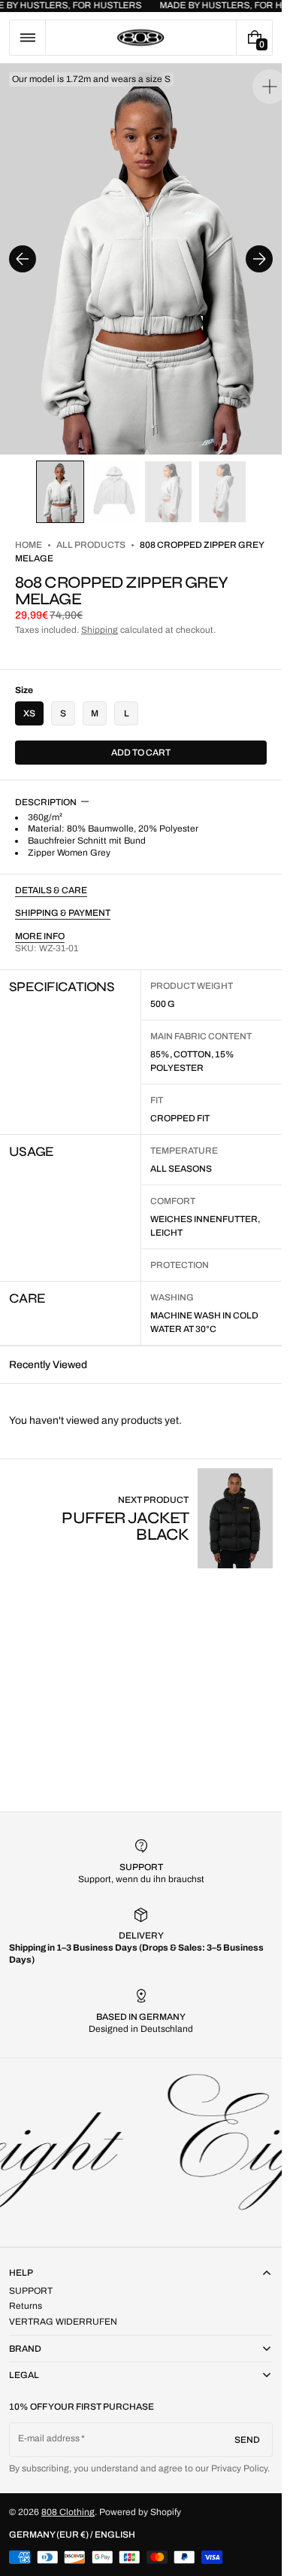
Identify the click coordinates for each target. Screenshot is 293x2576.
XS (29, 698)
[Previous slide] (23, 251)
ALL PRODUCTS (91, 530)
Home (29, 530)
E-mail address (49, 2438)
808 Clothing (68, 2512)
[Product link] (141, 1503)
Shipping (100, 615)
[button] (27, 38)
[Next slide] (259, 251)
